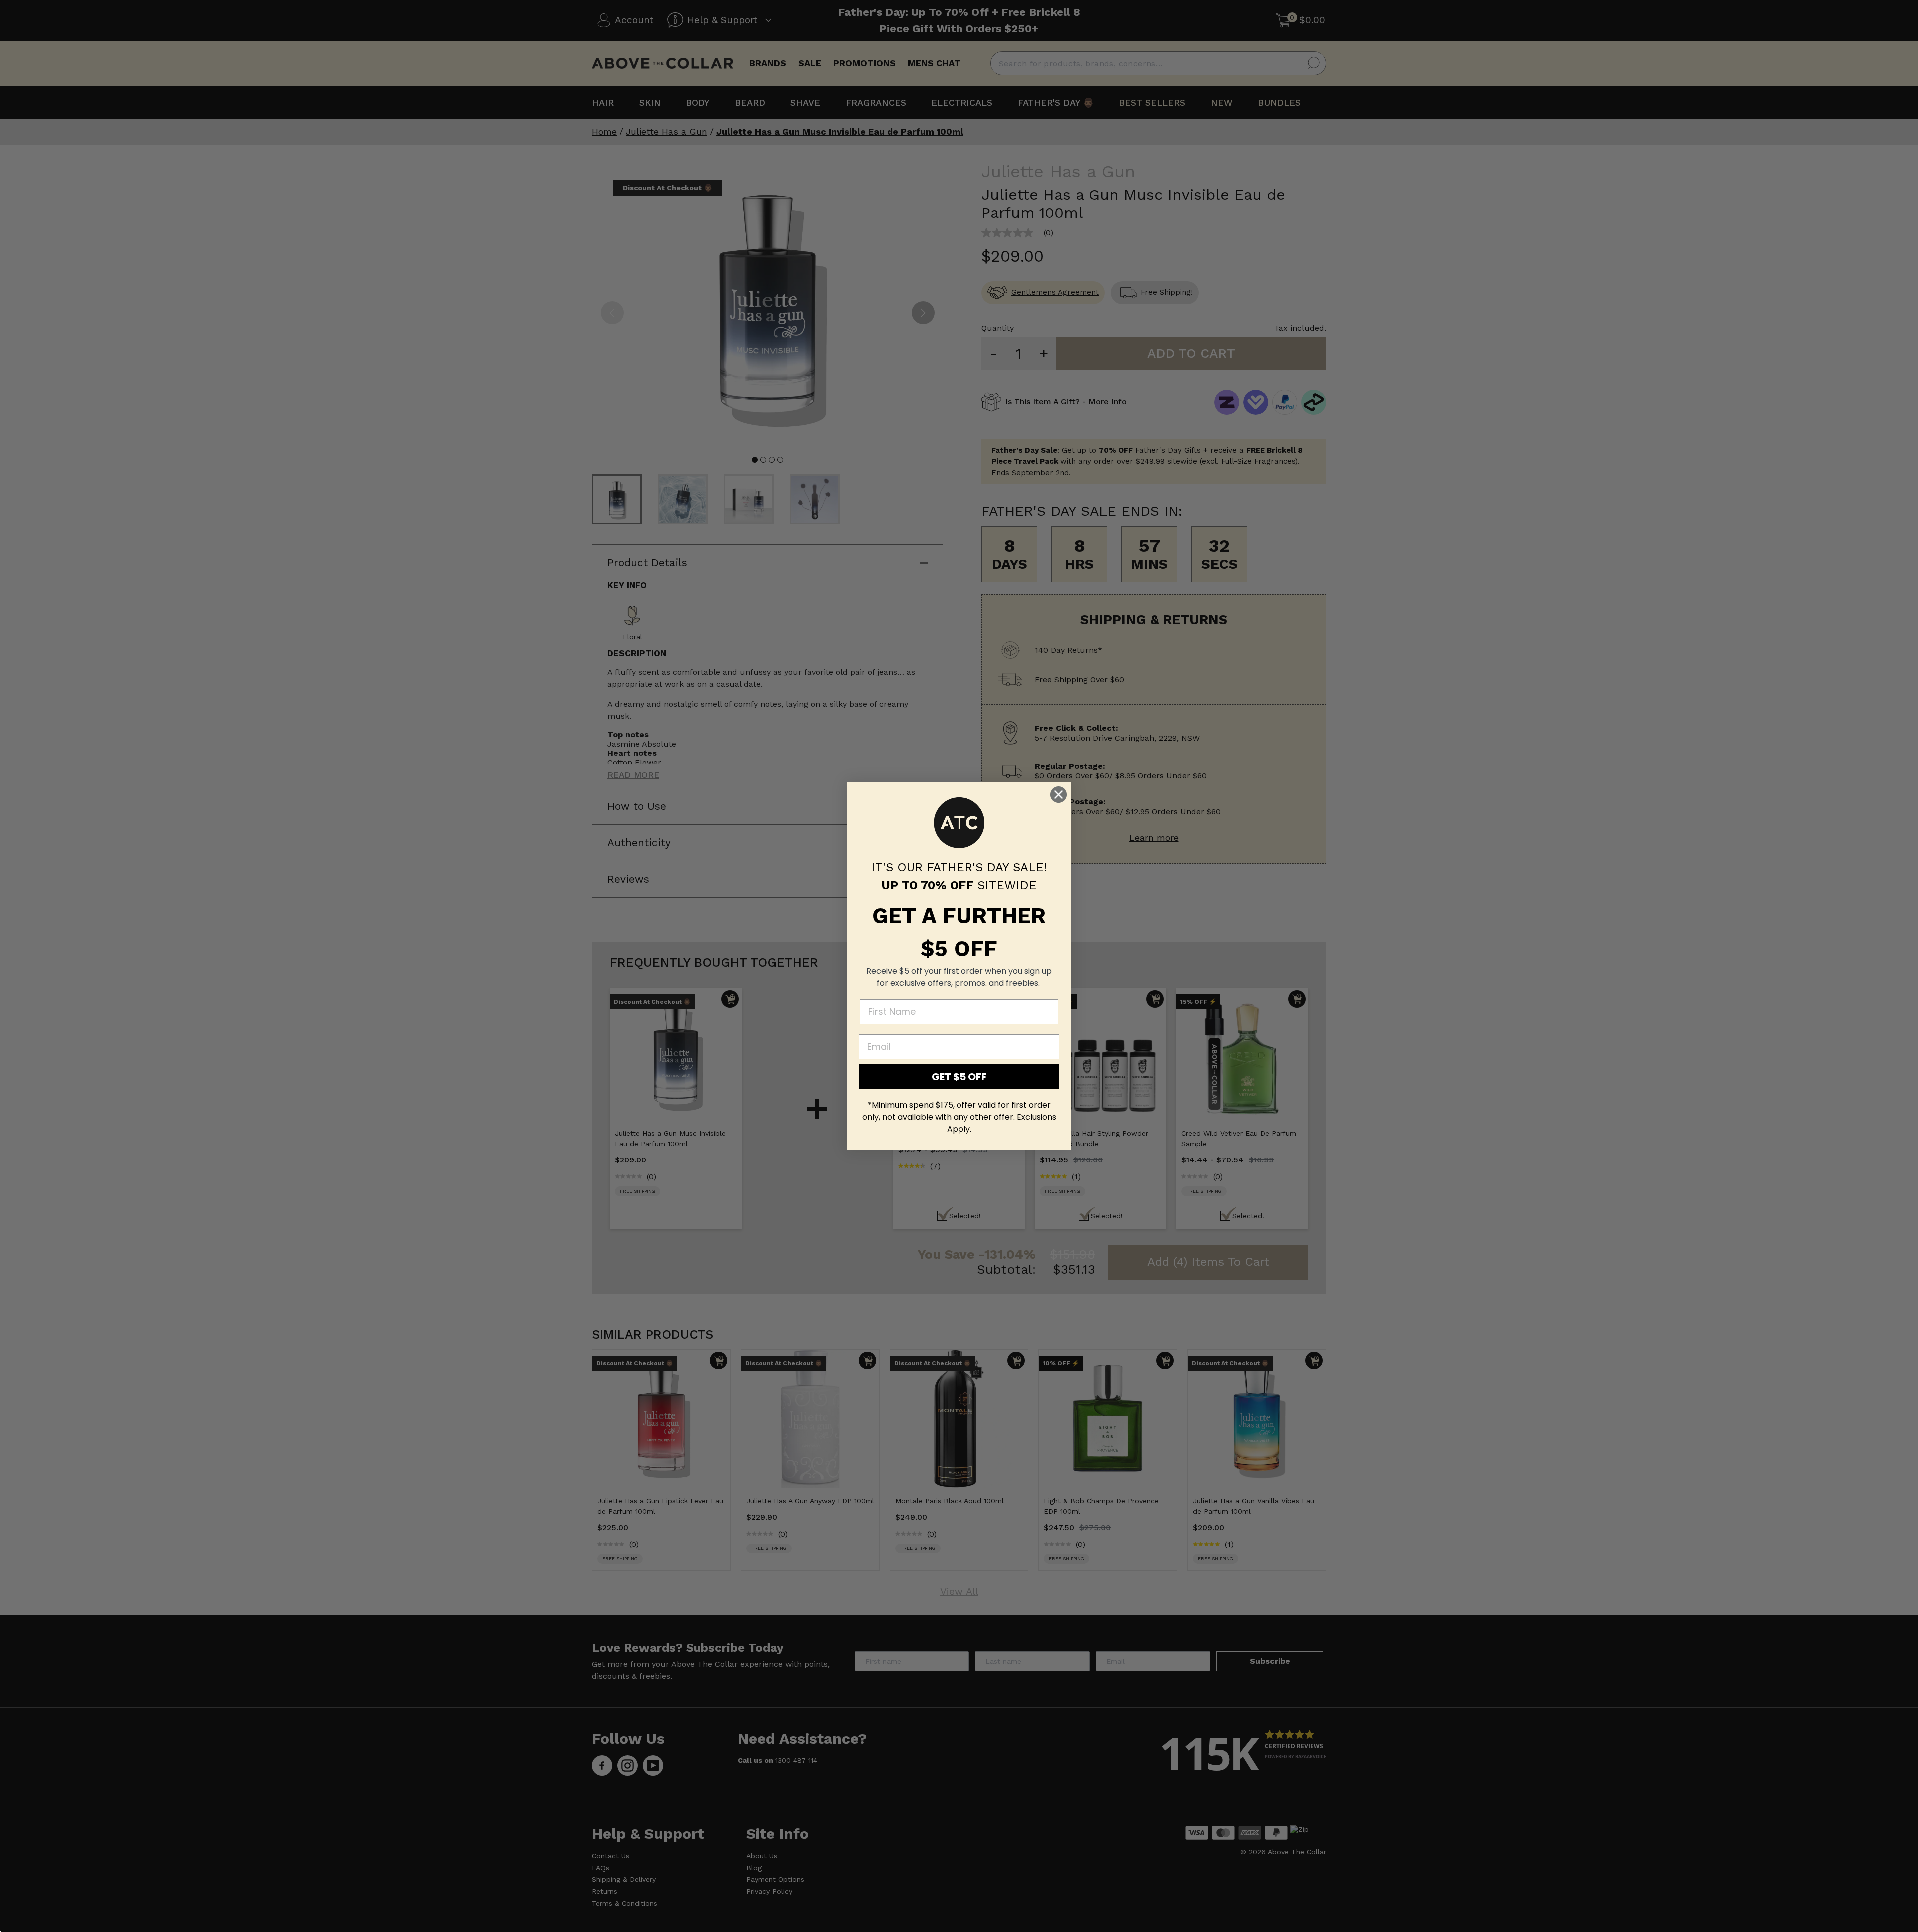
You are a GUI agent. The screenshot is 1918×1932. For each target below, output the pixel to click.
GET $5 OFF (959, 1077)
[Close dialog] (1059, 795)
